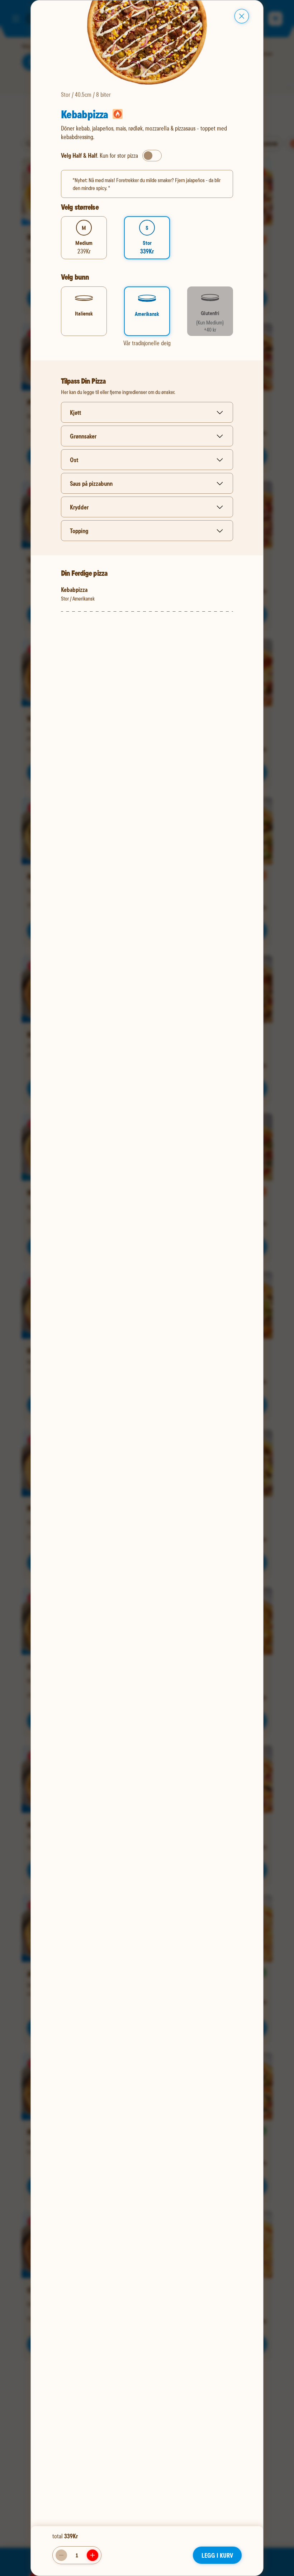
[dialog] (147, 1288)
